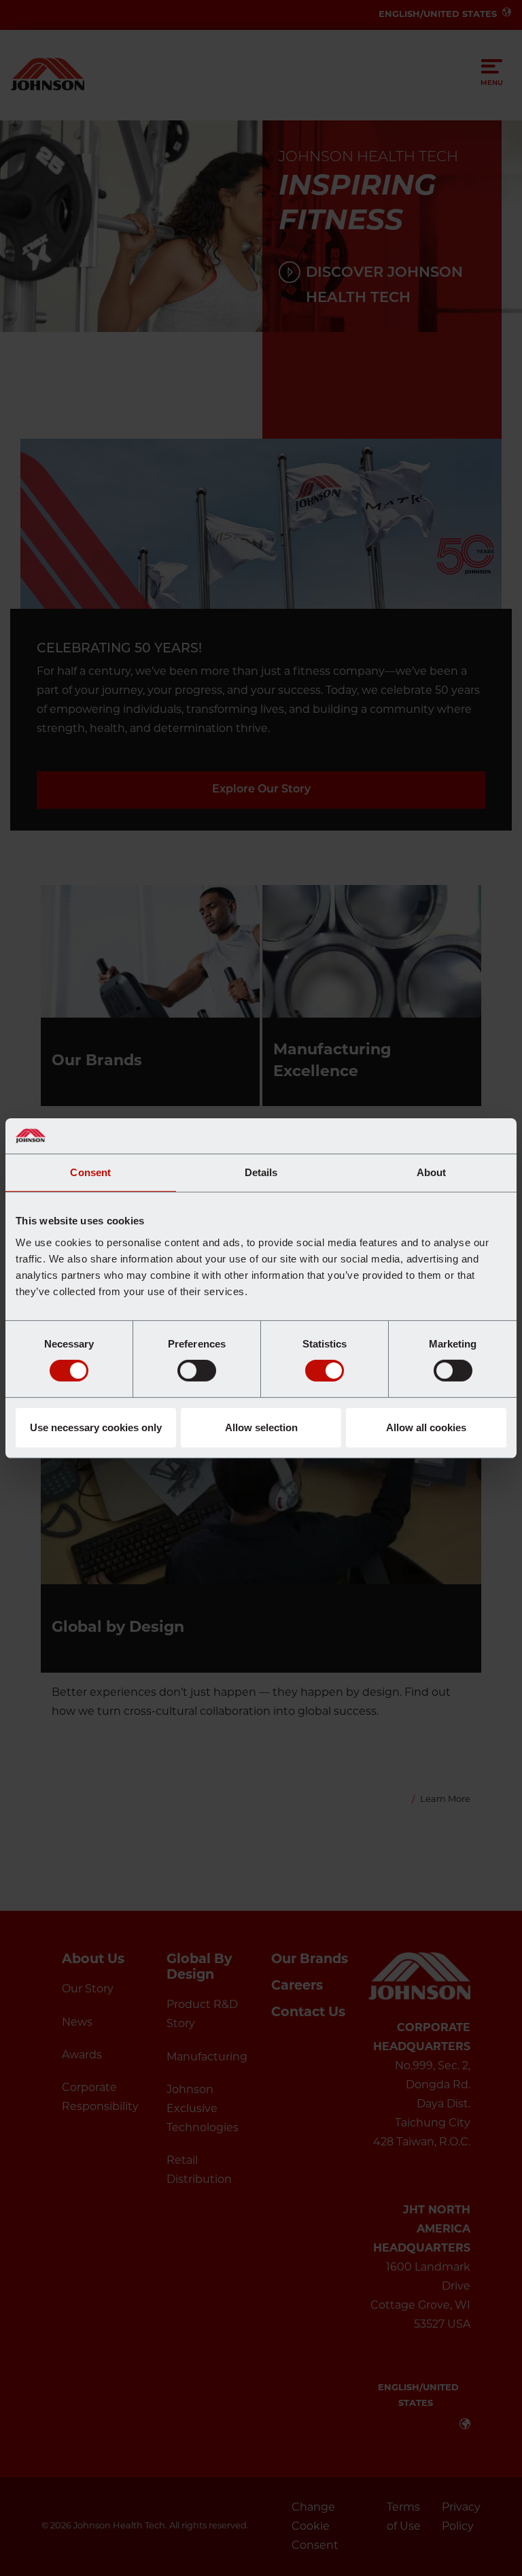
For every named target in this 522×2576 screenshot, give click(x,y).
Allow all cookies (426, 1427)
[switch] (197, 1371)
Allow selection (261, 1427)
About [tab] (432, 1172)
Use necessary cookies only (96, 1427)
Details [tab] (261, 1172)
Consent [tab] (90, 1172)
